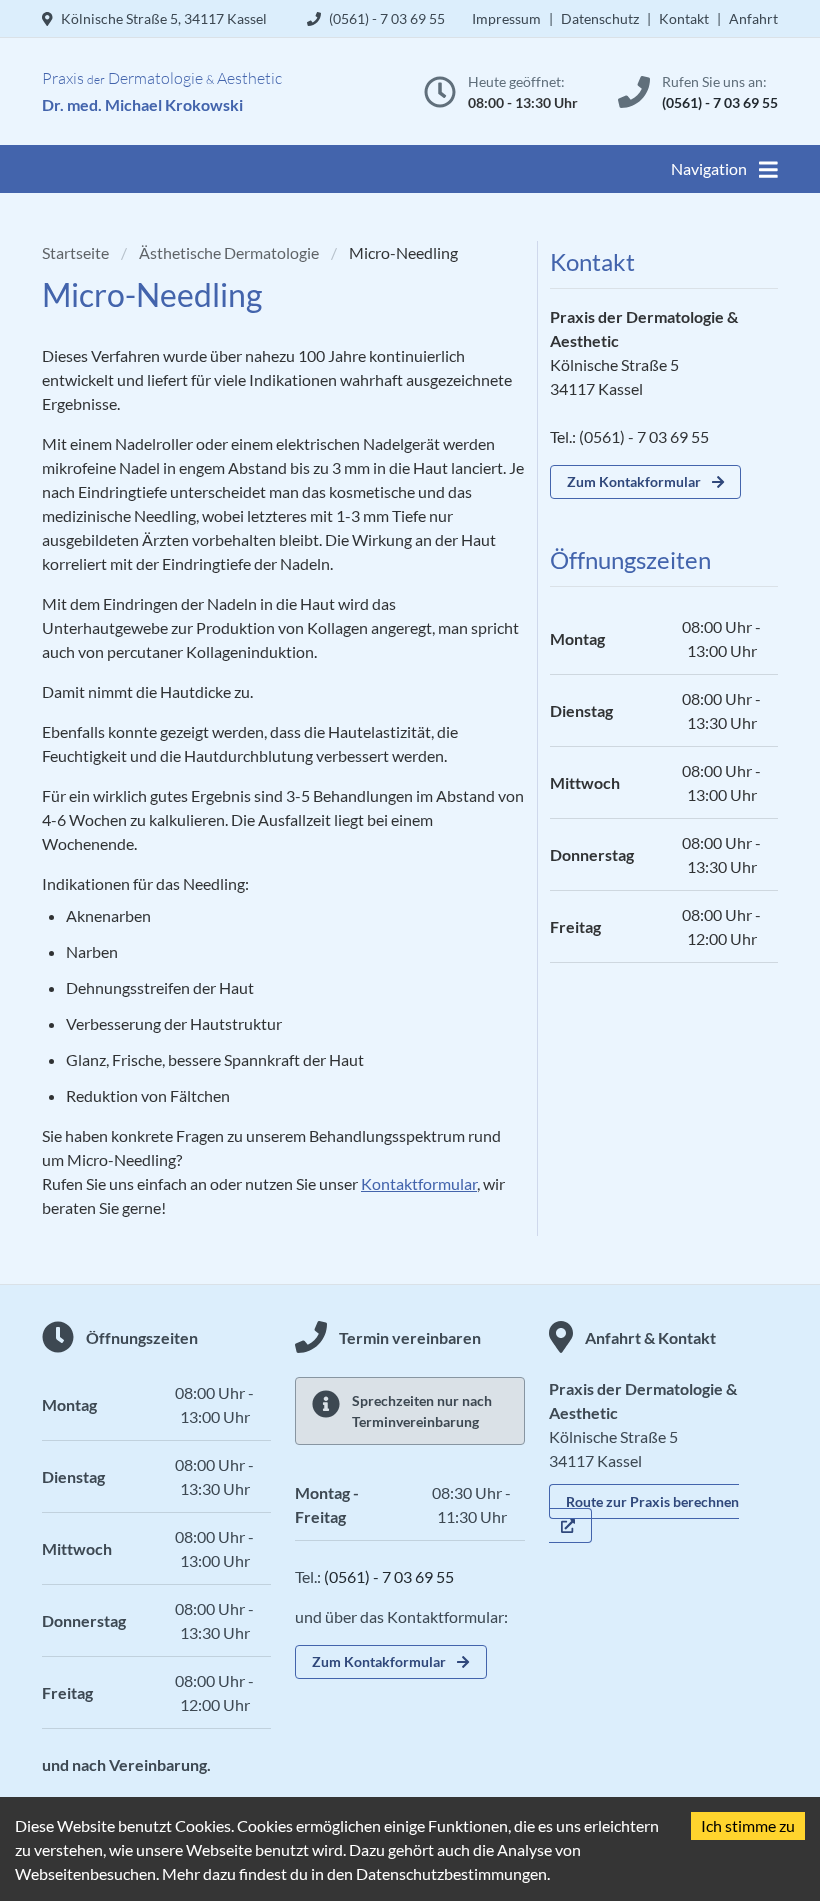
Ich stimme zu (748, 1825)
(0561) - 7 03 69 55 (720, 102)
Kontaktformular (419, 1183)
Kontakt (684, 18)
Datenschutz (600, 18)
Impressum (506, 18)
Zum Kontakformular (634, 481)
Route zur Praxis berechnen (652, 1501)
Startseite (75, 252)
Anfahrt (753, 18)
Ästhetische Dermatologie (229, 252)
